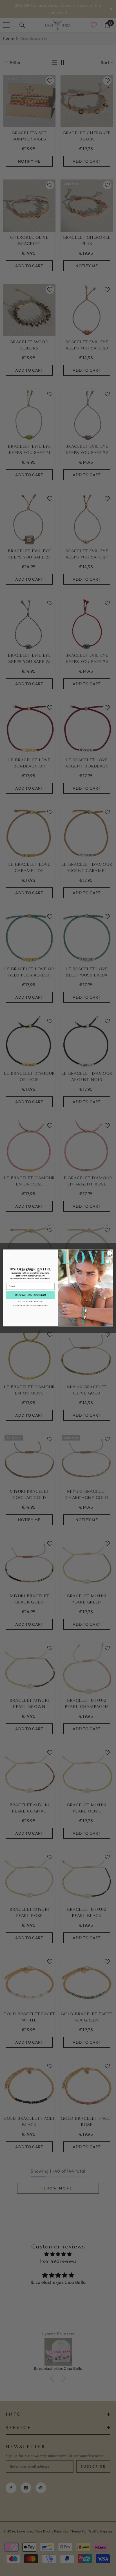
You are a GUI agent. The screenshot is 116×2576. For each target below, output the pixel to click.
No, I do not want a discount (30, 1301)
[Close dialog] (110, 1253)
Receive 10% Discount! (30, 1295)
